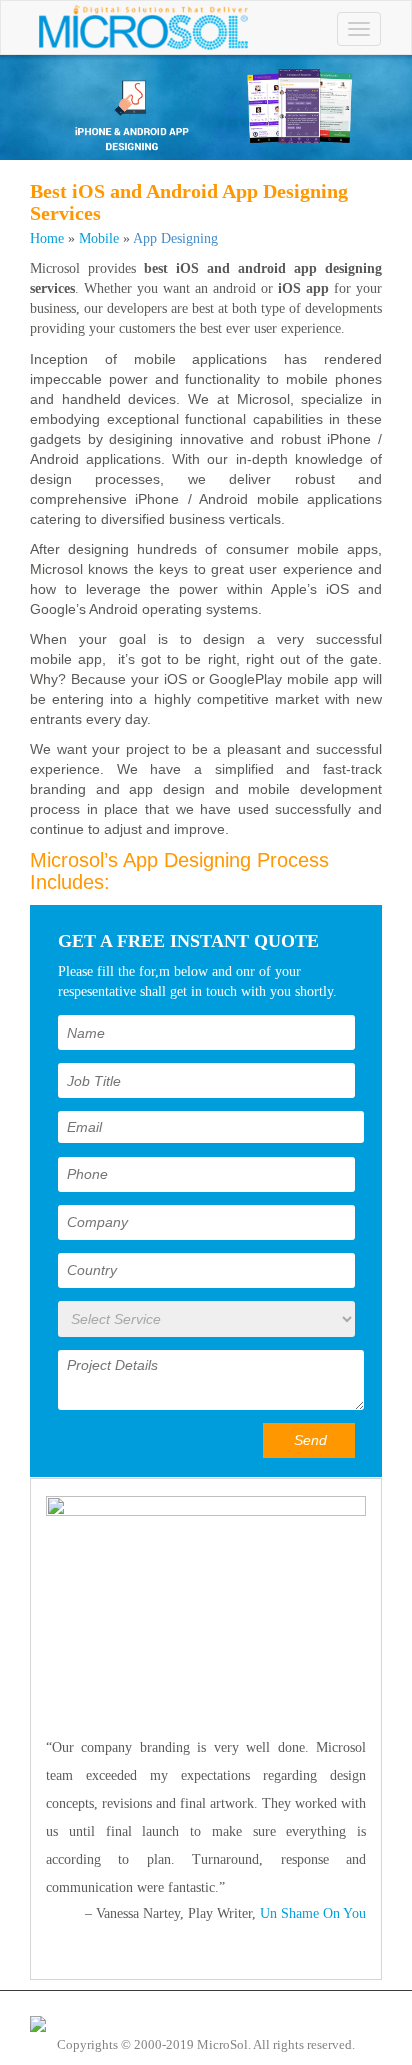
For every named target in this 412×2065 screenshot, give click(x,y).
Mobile (99, 238)
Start (199, 1958)
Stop (214, 1958)
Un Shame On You (313, 1913)
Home (47, 238)
